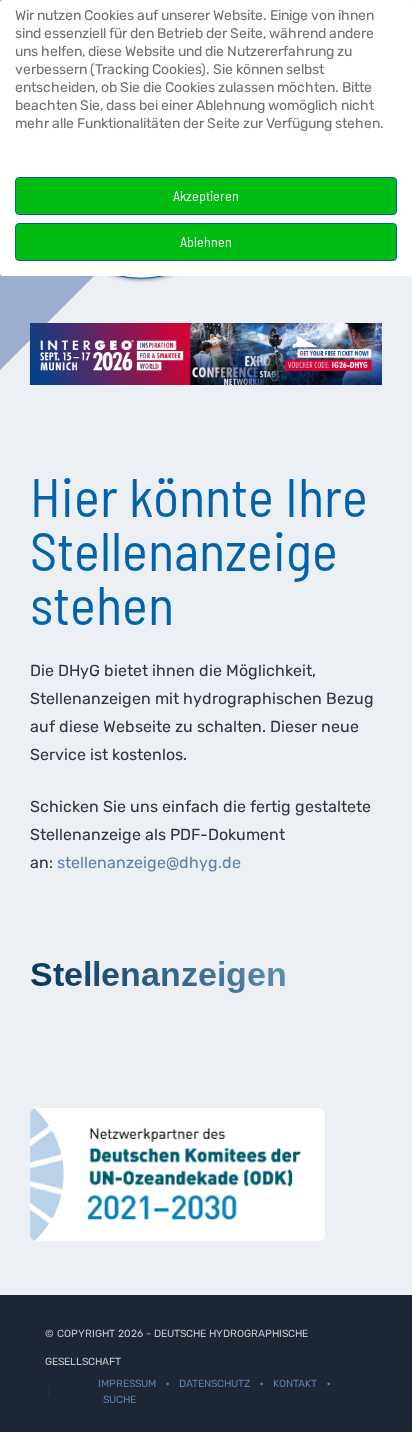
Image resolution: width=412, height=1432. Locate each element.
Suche (119, 1399)
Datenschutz (214, 1383)
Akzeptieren (206, 195)
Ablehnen (206, 241)
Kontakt (295, 1383)
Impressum (127, 1383)
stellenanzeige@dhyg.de (149, 862)
